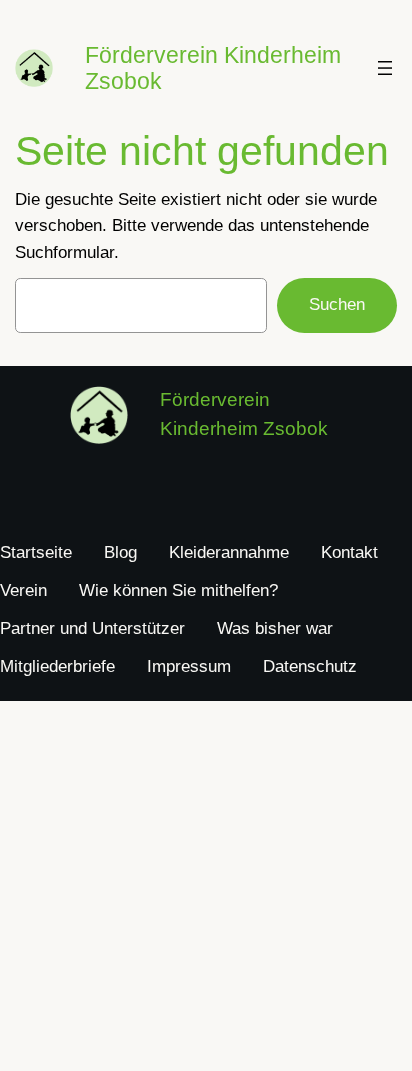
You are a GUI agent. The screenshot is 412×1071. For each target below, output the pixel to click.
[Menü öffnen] (385, 68)
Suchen (337, 304)
